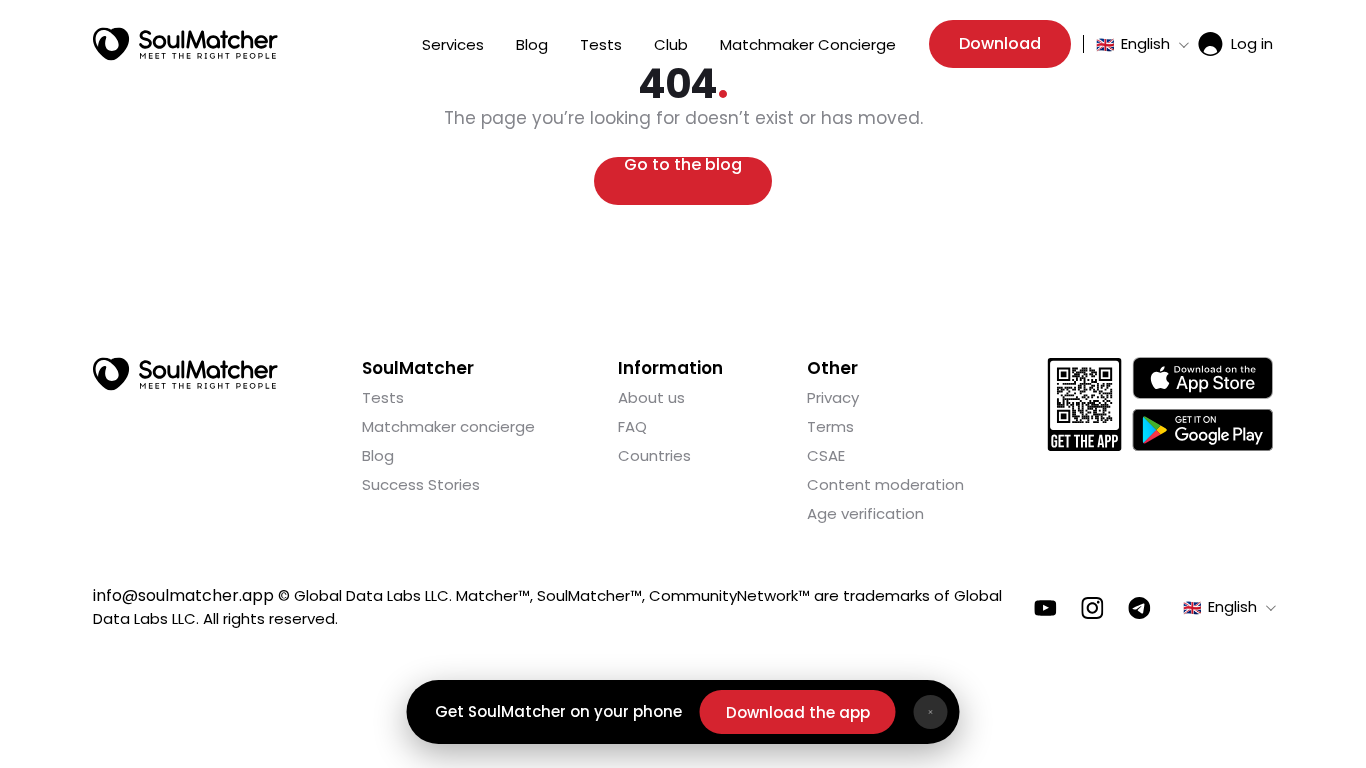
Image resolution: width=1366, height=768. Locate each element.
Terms (830, 426)
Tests (601, 44)
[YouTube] (1045, 608)
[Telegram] (1139, 608)
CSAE (826, 455)
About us (651, 397)
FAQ (632, 426)
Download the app (798, 712)
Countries (654, 455)
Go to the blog (683, 166)
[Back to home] (185, 374)
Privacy (833, 397)
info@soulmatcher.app (183, 595)
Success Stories (421, 484)
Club (671, 44)
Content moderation (885, 484)
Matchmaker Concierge (808, 44)
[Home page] (185, 44)
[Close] (931, 712)
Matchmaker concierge (448, 426)
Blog (532, 44)
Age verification (865, 513)
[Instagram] (1092, 608)
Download (1000, 43)
